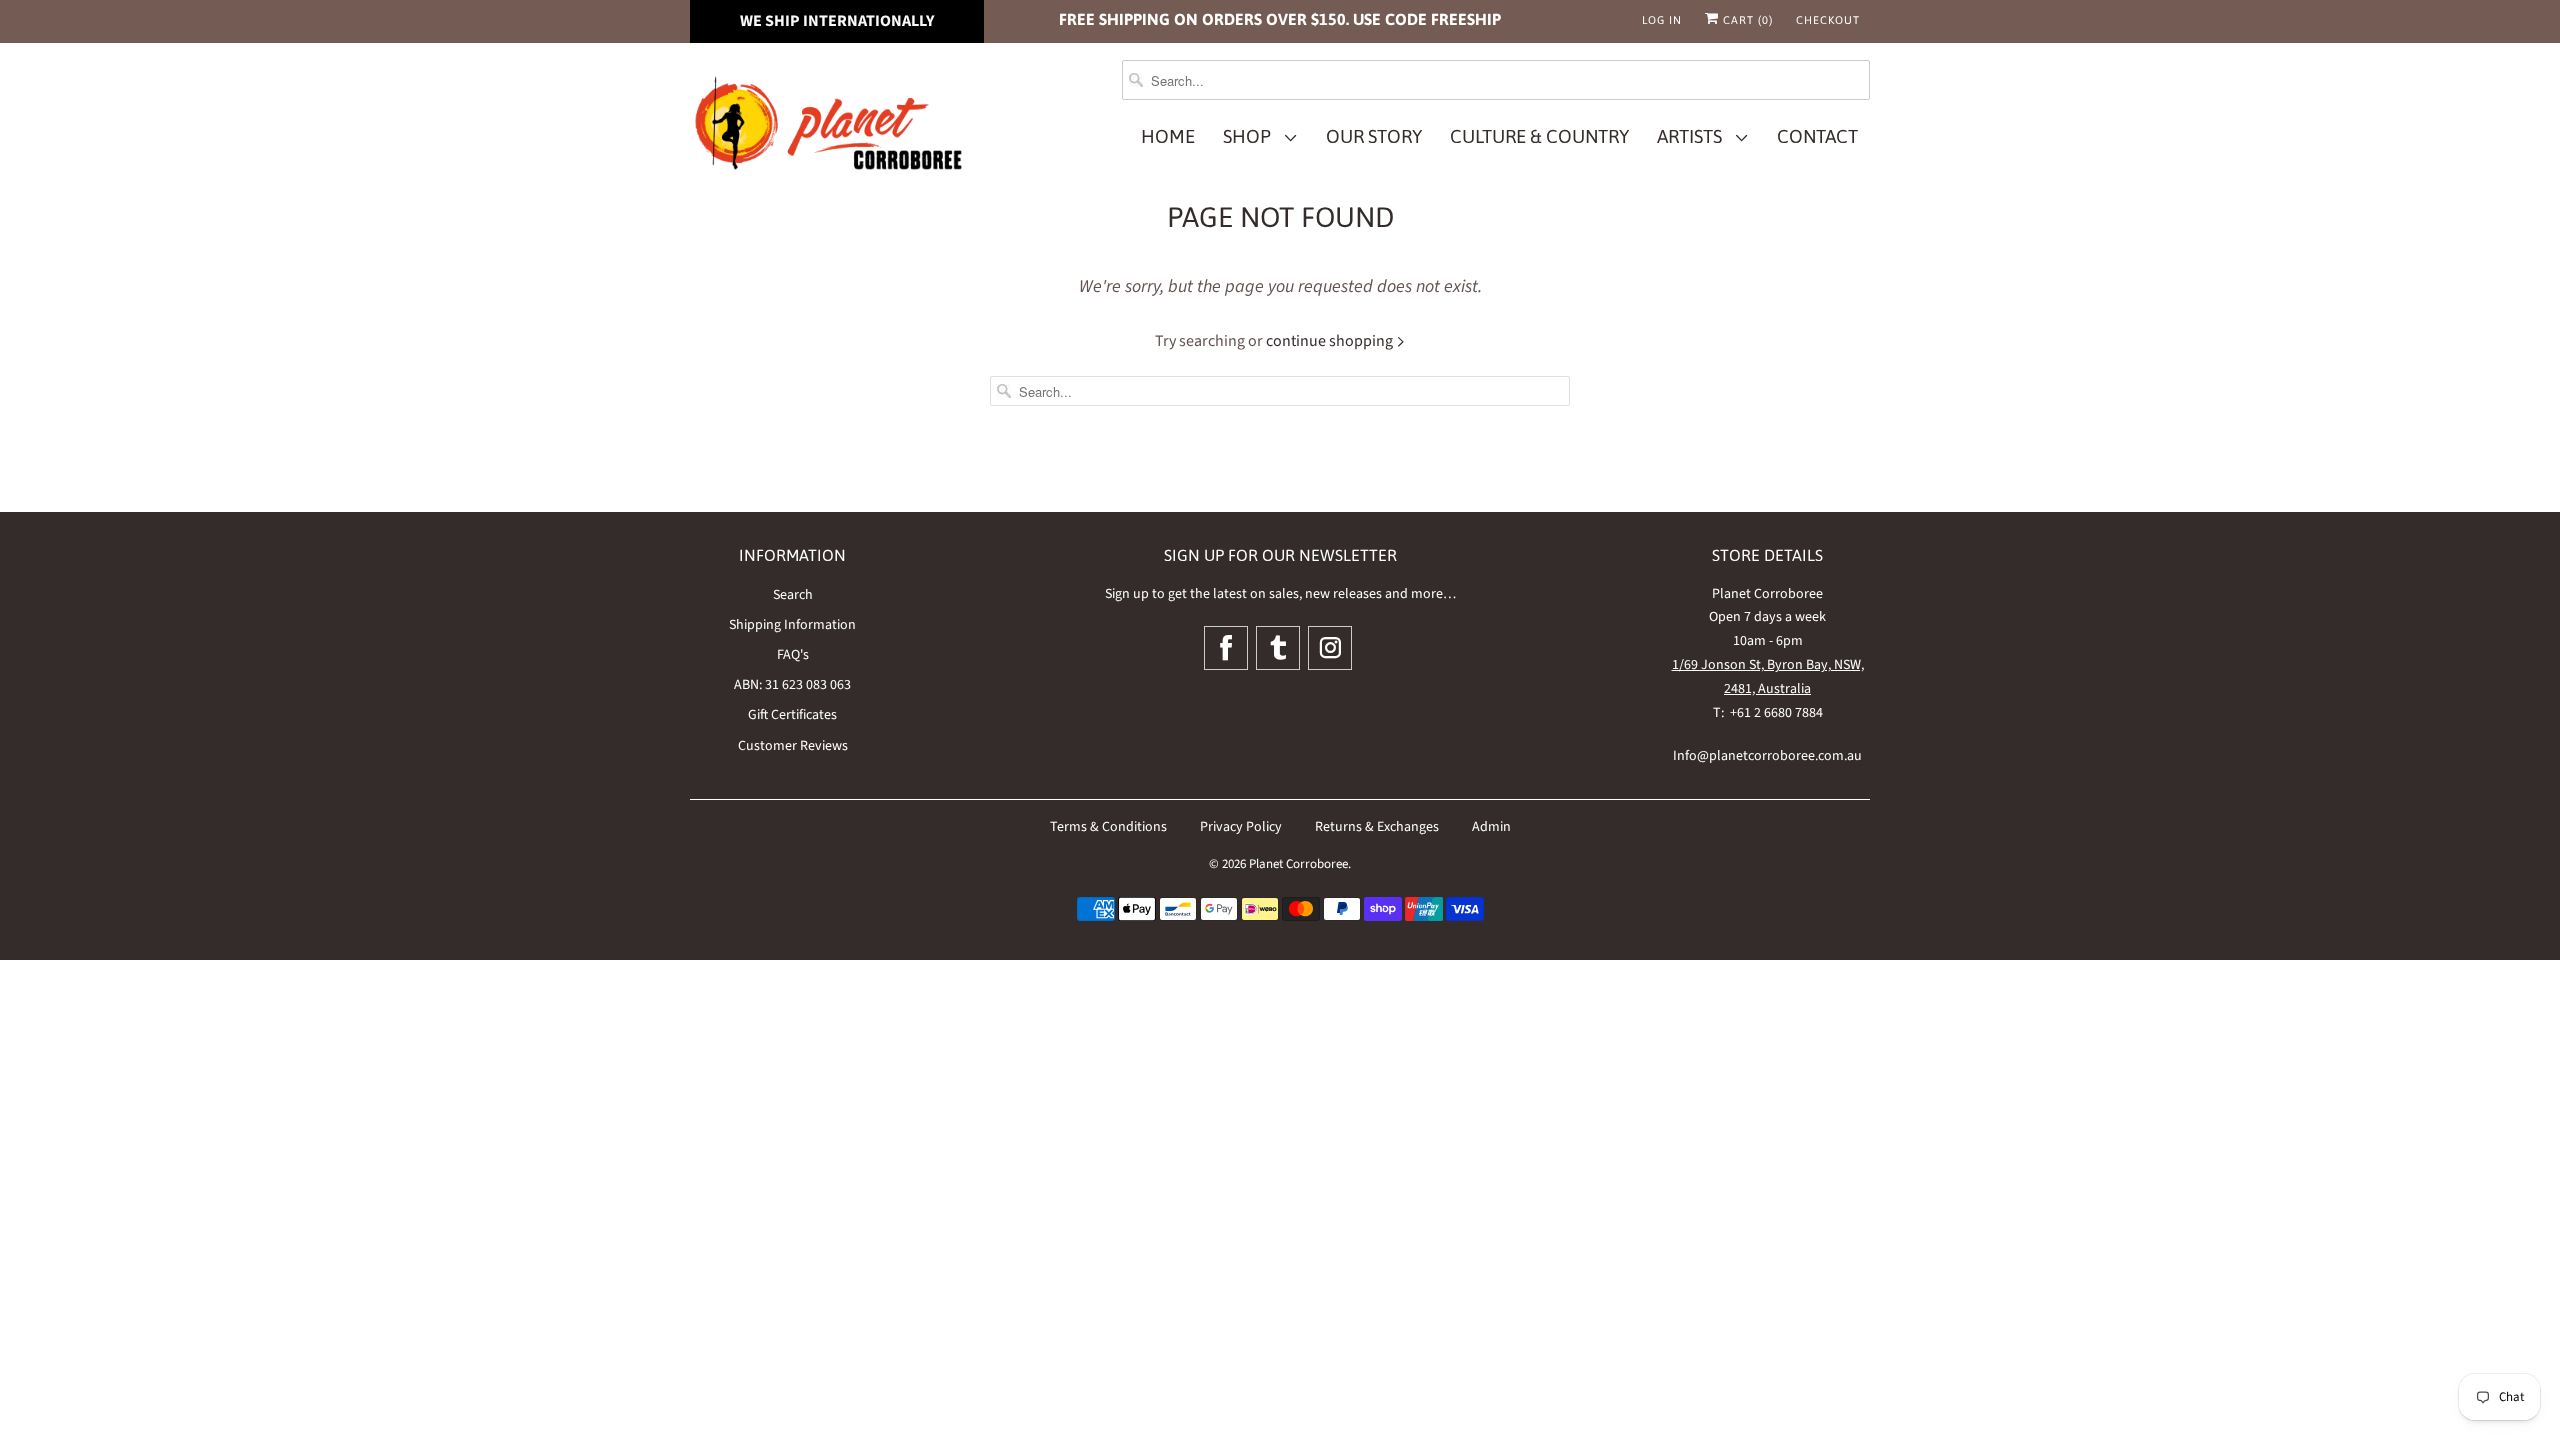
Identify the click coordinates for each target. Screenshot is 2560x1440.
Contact (1817, 136)
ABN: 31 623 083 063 (792, 685)
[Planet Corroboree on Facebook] (1226, 648)
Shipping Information (792, 625)
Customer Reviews (793, 746)
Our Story (1374, 136)
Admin (1491, 827)
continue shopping (1331, 341)
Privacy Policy (1241, 827)
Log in (1662, 20)
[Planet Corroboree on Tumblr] (1278, 648)
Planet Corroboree (1298, 864)
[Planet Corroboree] (830, 127)
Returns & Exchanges (1377, 827)
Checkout (1828, 20)
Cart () (1746, 20)
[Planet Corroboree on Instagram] (1330, 648)
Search (793, 595)
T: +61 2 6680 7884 (1768, 713)
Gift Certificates (792, 715)
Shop (1251, 136)
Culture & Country (1539, 136)
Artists (1693, 136)
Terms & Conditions (1108, 827)
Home (1168, 136)
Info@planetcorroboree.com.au (1767, 756)
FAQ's (793, 655)
